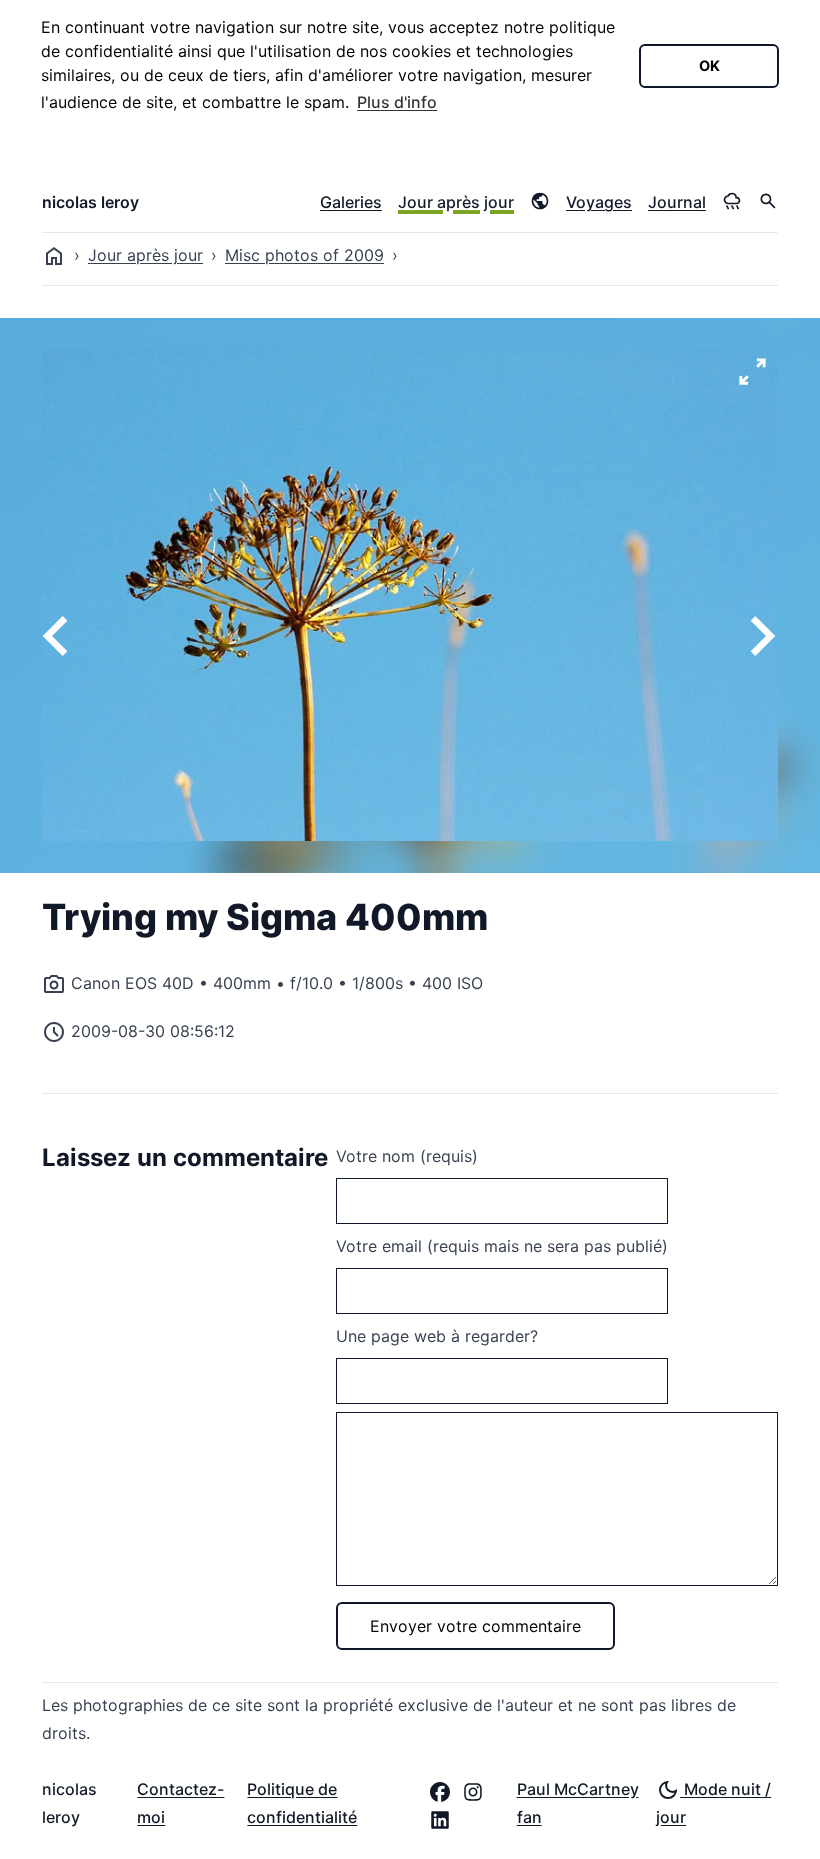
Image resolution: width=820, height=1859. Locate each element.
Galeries (351, 202)
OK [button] (709, 65)
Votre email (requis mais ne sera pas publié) (502, 1246)
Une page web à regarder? (437, 1336)
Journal (677, 202)
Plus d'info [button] (397, 102)
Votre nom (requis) (407, 1156)
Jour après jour (456, 202)
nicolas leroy (90, 202)
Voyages (599, 202)
